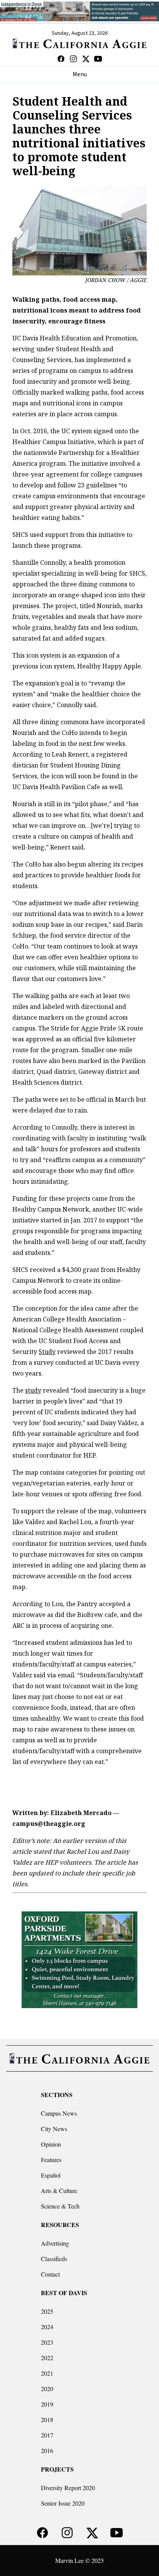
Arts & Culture (59, 2191)
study (33, 1390)
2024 (47, 2327)
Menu (80, 74)
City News (54, 2129)
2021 (47, 2373)
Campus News (59, 2113)
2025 (47, 2311)
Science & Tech (60, 2206)
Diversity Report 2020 (68, 2488)
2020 (47, 2389)
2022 (47, 2358)
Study (47, 1352)
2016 (47, 2450)
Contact (50, 2274)
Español (51, 2175)
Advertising (55, 2243)
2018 (47, 2420)
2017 (47, 2435)
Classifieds (54, 2259)
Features (51, 2160)
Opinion (51, 2144)
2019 (47, 2404)
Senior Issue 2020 (63, 2503)
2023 (47, 2342)
